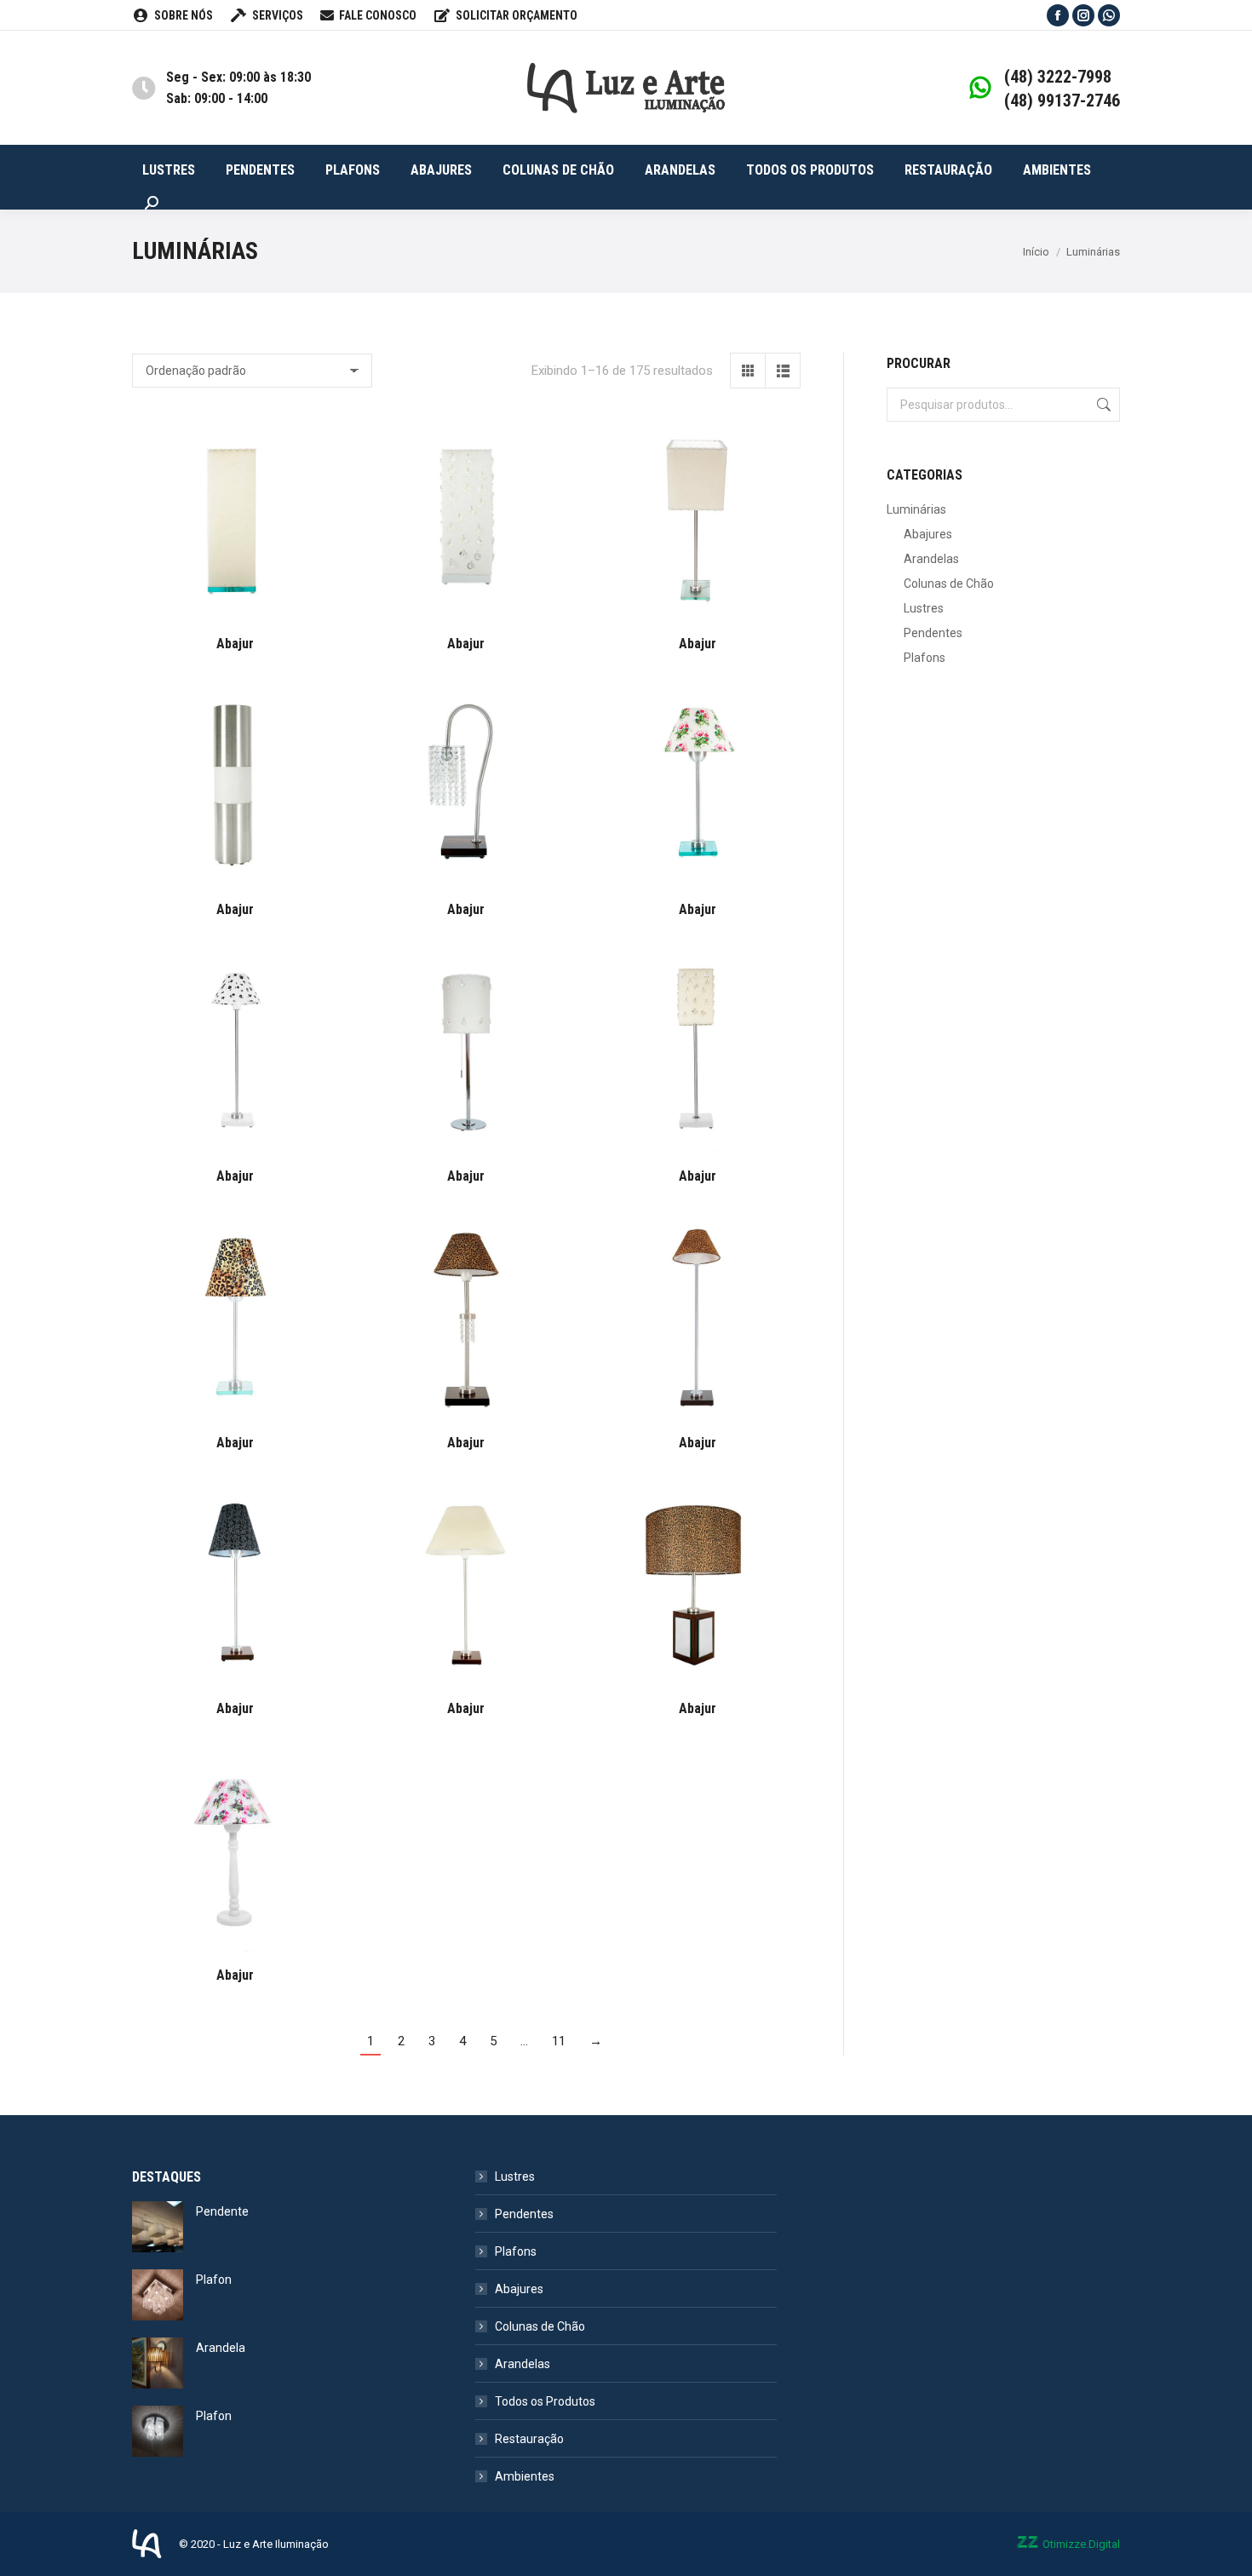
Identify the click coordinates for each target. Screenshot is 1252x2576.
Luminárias (916, 509)
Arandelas (931, 559)
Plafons (925, 658)
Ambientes (525, 2476)
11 (559, 2041)
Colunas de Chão (949, 584)
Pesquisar (1102, 405)
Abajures (928, 534)
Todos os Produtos (545, 2401)
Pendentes (933, 633)
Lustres (924, 608)
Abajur (235, 644)
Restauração (529, 2439)
